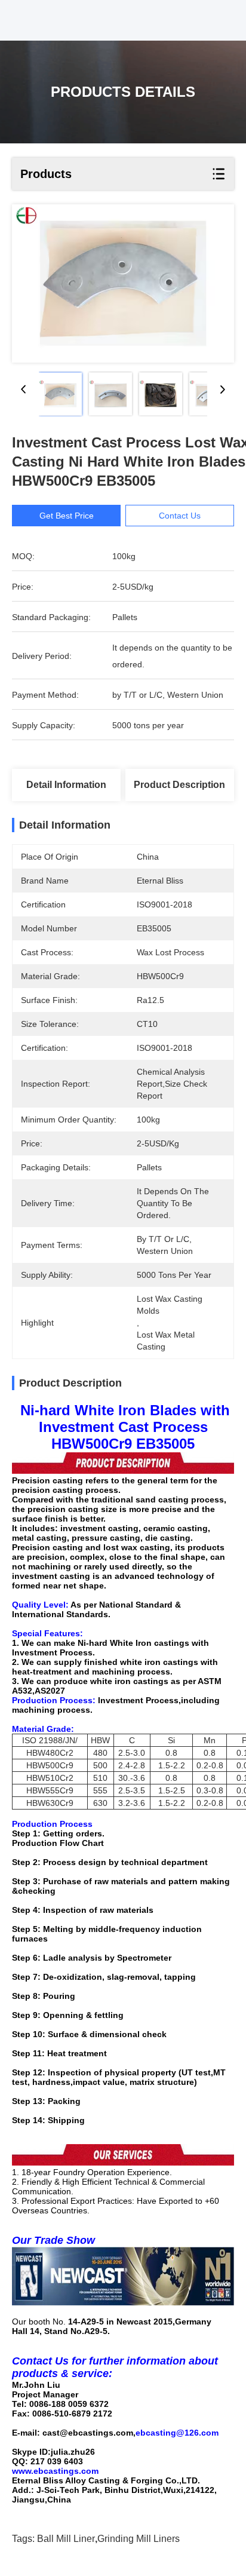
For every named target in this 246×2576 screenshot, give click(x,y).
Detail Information (66, 785)
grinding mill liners (139, 2539)
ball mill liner (66, 2539)
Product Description (179, 785)
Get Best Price (67, 516)
